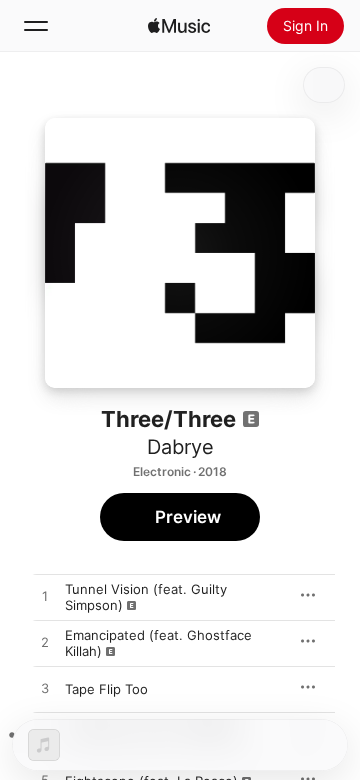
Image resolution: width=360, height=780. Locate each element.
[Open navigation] (36, 26)
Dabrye (180, 447)
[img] (179, 26)
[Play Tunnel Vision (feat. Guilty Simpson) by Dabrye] (45, 597)
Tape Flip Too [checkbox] (106, 689)
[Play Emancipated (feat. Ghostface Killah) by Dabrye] (45, 643)
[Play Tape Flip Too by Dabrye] (45, 689)
